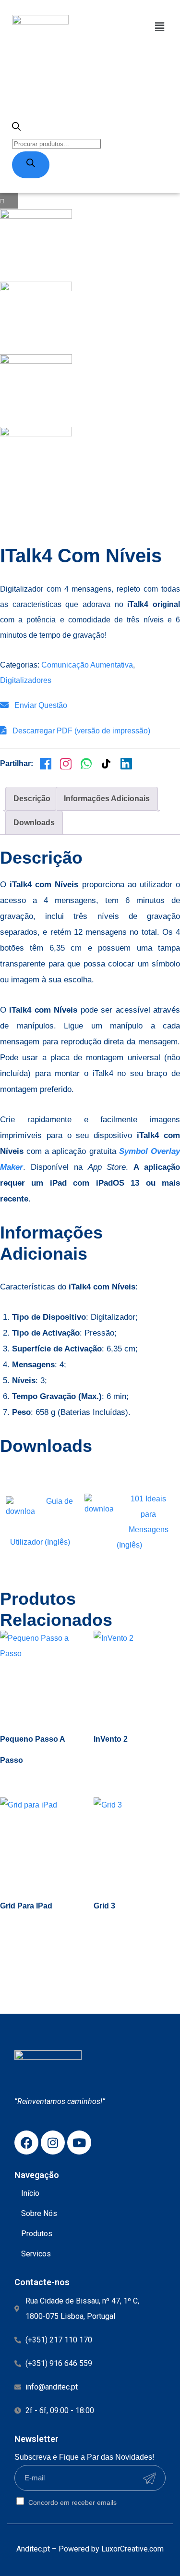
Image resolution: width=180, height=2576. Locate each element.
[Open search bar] (16, 128)
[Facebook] (46, 764)
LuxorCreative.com (132, 2549)
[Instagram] (66, 764)
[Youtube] (79, 2143)
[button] (160, 27)
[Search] (31, 165)
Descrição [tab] (32, 799)
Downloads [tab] (34, 823)
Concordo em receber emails (72, 2502)
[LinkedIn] (126, 764)
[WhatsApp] (86, 764)
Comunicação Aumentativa (87, 665)
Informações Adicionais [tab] (107, 799)
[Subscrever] (149, 2478)
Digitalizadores (26, 680)
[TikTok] (106, 764)
